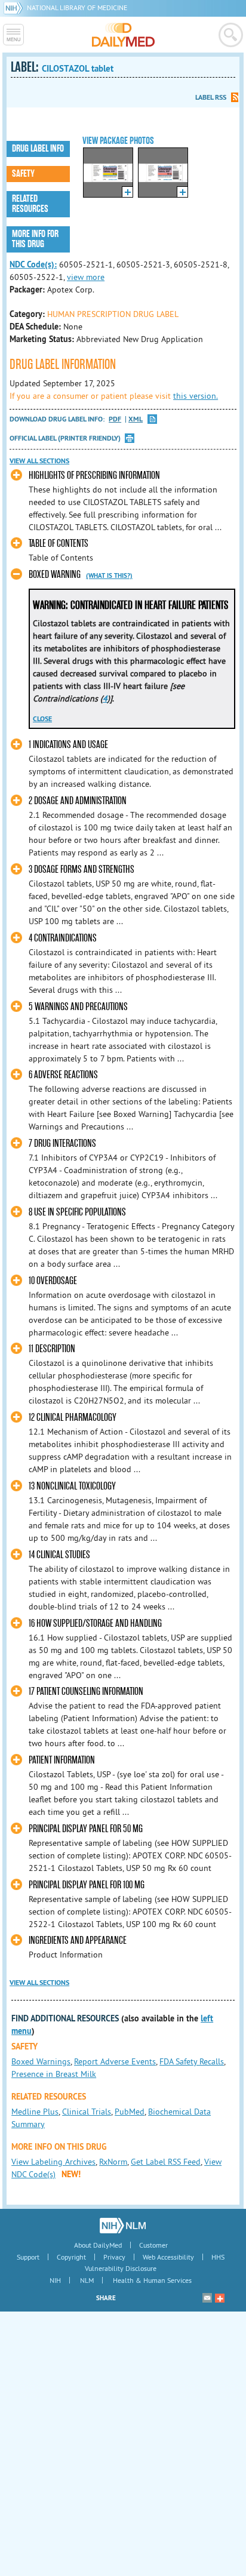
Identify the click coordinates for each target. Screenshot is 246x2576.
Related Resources (30, 204)
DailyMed (123, 35)
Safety (23, 174)
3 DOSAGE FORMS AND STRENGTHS (82, 870)
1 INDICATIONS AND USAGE (68, 745)
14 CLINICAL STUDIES (59, 1555)
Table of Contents (59, 544)
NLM (87, 2280)
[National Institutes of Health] (15, 7)
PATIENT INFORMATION (62, 1760)
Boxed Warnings (41, 2061)
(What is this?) (109, 575)
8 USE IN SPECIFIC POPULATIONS (77, 1212)
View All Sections (39, 461)
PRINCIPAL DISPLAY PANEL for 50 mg (86, 1829)
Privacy (114, 2257)
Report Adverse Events (115, 2061)
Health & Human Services (152, 2280)
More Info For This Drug (35, 239)
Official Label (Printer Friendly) (65, 438)
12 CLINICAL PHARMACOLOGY (73, 1418)
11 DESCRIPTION (52, 1349)
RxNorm (113, 2162)
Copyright (71, 2257)
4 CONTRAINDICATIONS (63, 938)
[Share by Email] (207, 2298)
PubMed (130, 2112)
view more (86, 277)
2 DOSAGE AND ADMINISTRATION (78, 801)
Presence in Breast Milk (54, 2074)
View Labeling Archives (53, 2162)
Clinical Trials (87, 2112)
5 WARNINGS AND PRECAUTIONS (78, 1007)
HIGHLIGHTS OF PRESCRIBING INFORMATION (94, 476)
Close (42, 719)
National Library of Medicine (77, 7)
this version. (196, 396)
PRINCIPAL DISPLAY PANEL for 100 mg (87, 1885)
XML (136, 419)
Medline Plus (35, 2112)
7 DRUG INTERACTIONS (62, 1144)
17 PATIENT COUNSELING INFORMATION (86, 1692)
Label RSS (211, 97)
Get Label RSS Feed (166, 2162)
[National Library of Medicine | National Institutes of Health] (123, 2226)
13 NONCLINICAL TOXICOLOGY (72, 1486)
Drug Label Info (38, 149)
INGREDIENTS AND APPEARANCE (78, 1941)
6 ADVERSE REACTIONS (63, 1075)
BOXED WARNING (55, 575)
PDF (115, 419)
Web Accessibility (168, 2257)
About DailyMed (98, 2245)
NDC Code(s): (33, 264)
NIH (55, 2280)
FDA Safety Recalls (192, 2061)
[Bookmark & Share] (220, 2298)
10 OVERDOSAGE (53, 1281)
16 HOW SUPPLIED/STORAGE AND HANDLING (95, 1624)
